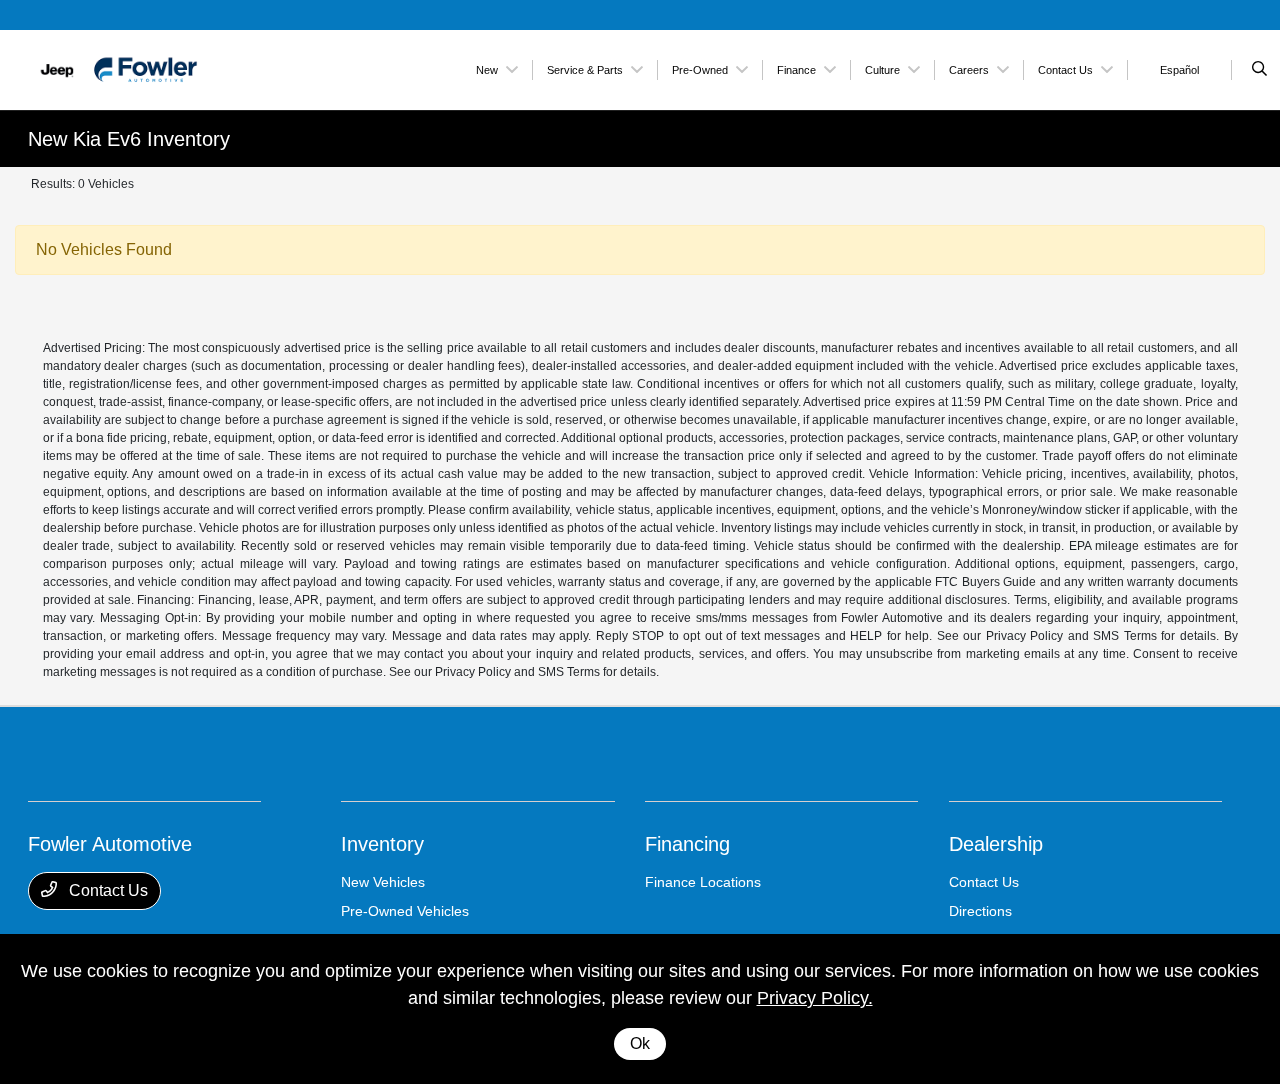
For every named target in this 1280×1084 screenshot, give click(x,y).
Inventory (382, 844)
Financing (687, 844)
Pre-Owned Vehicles (405, 911)
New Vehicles (383, 882)
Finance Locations (703, 882)
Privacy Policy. (815, 998)
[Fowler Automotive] (118, 68)
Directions (980, 911)
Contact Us (106, 890)
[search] (1259, 70)
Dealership (996, 844)
